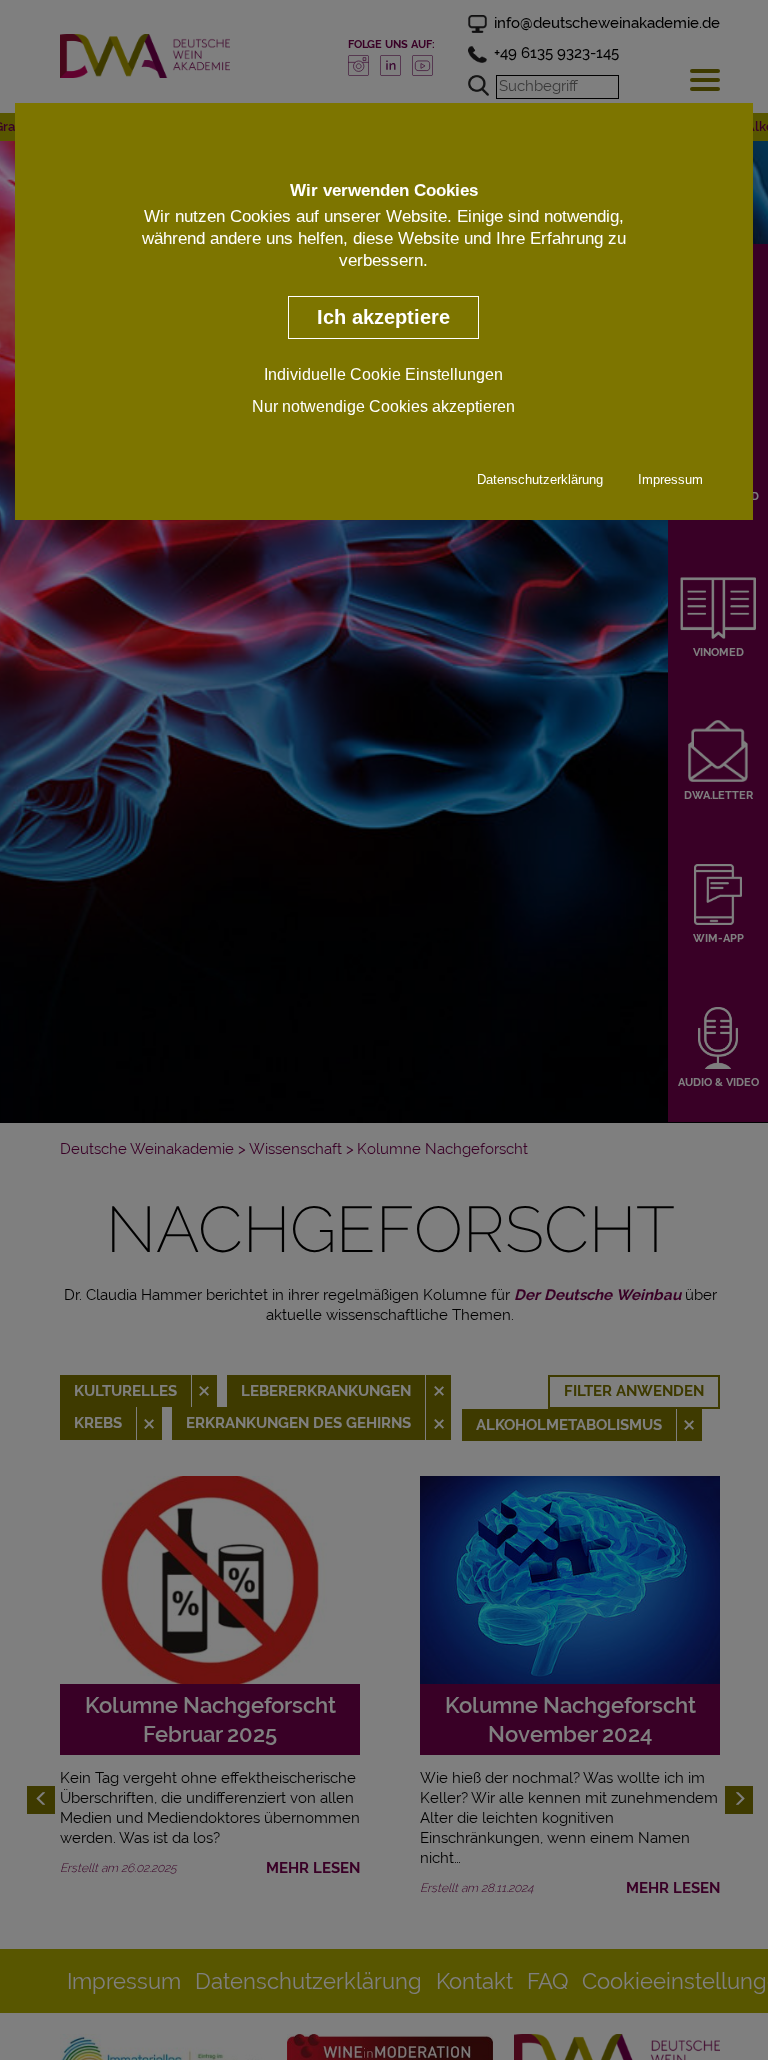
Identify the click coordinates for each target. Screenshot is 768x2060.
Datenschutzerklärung (540, 479)
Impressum (670, 479)
